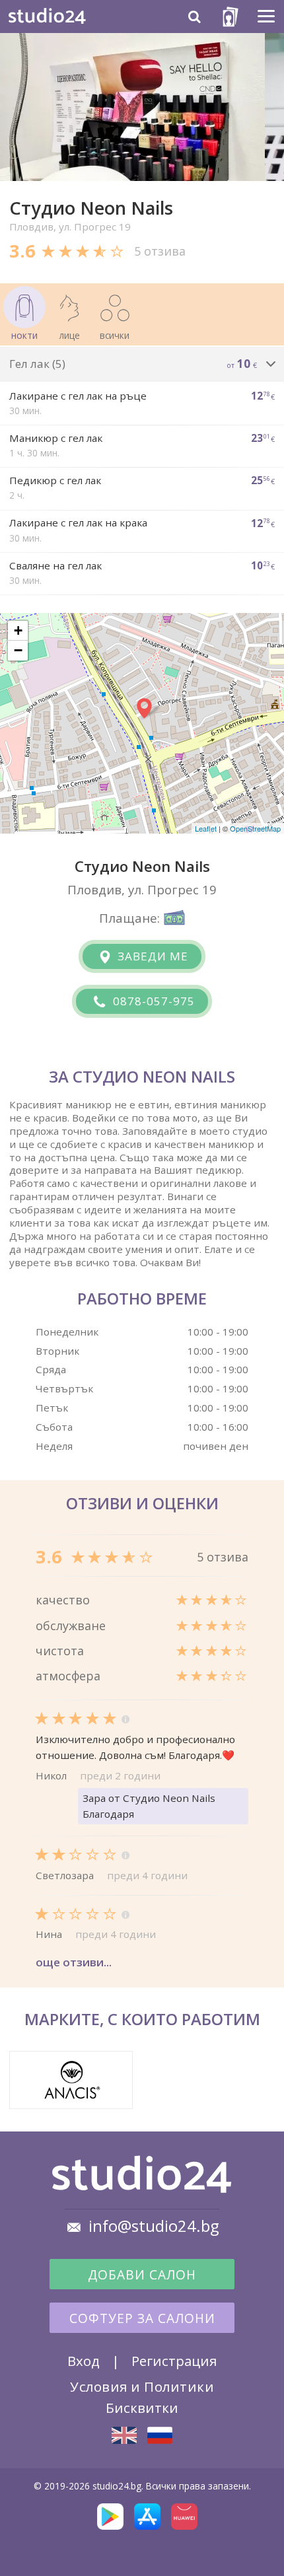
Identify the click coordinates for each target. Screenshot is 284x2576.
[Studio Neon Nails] (124, 2435)
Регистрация (174, 2361)
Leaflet (206, 828)
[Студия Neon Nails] (160, 2435)
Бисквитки (142, 2408)
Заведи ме (151, 956)
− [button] (18, 650)
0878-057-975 (152, 1001)
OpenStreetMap (255, 828)
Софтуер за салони (142, 2318)
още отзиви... (74, 1962)
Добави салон (142, 2275)
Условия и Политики (142, 2386)
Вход (84, 2361)
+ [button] (18, 630)
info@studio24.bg (154, 2226)
